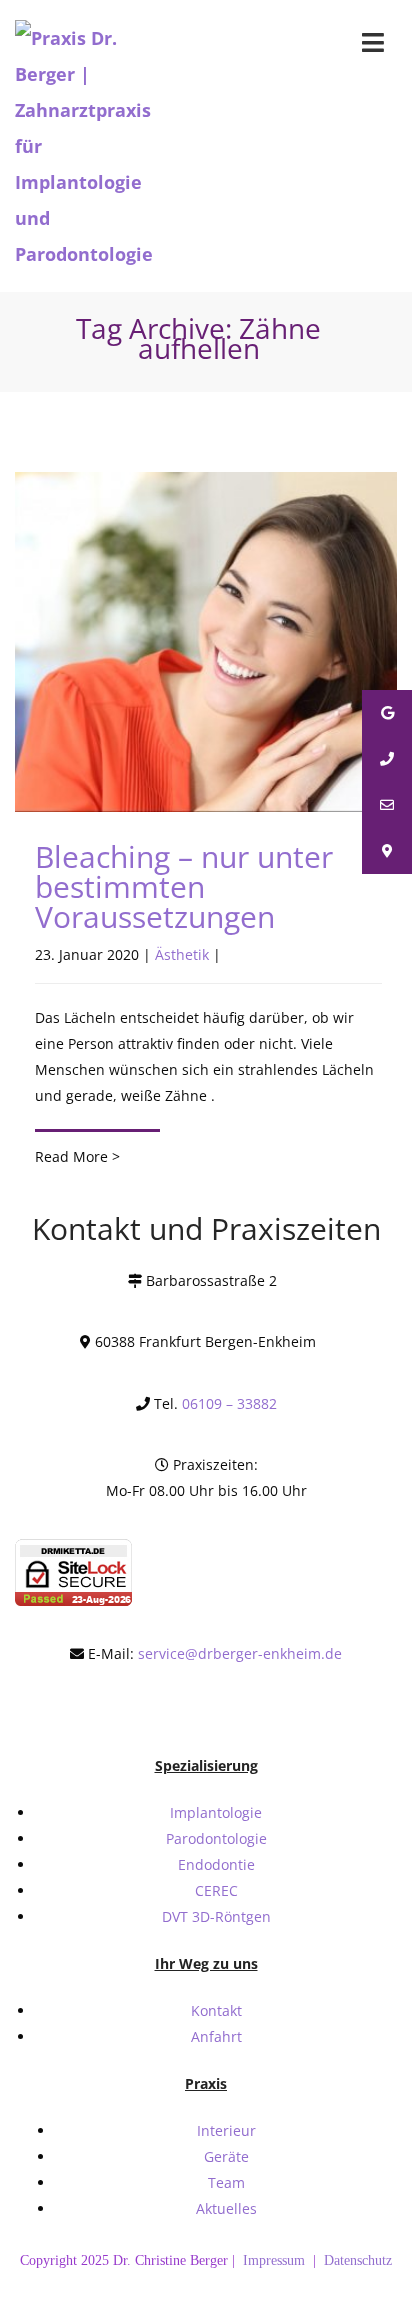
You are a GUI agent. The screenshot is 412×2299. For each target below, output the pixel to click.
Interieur (226, 2130)
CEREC (216, 1890)
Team (226, 2182)
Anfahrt (216, 2036)
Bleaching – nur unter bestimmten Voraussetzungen (184, 886)
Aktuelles (226, 2208)
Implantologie (216, 1812)
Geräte (226, 2156)
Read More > (77, 1156)
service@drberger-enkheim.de (240, 1653)
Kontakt (216, 2010)
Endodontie (216, 1864)
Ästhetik (182, 954)
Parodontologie (216, 1838)
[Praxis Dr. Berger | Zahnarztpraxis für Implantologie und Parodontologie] (91, 146)
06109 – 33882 (229, 1403)
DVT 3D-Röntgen (216, 1916)
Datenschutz (358, 2260)
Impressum (276, 2260)
